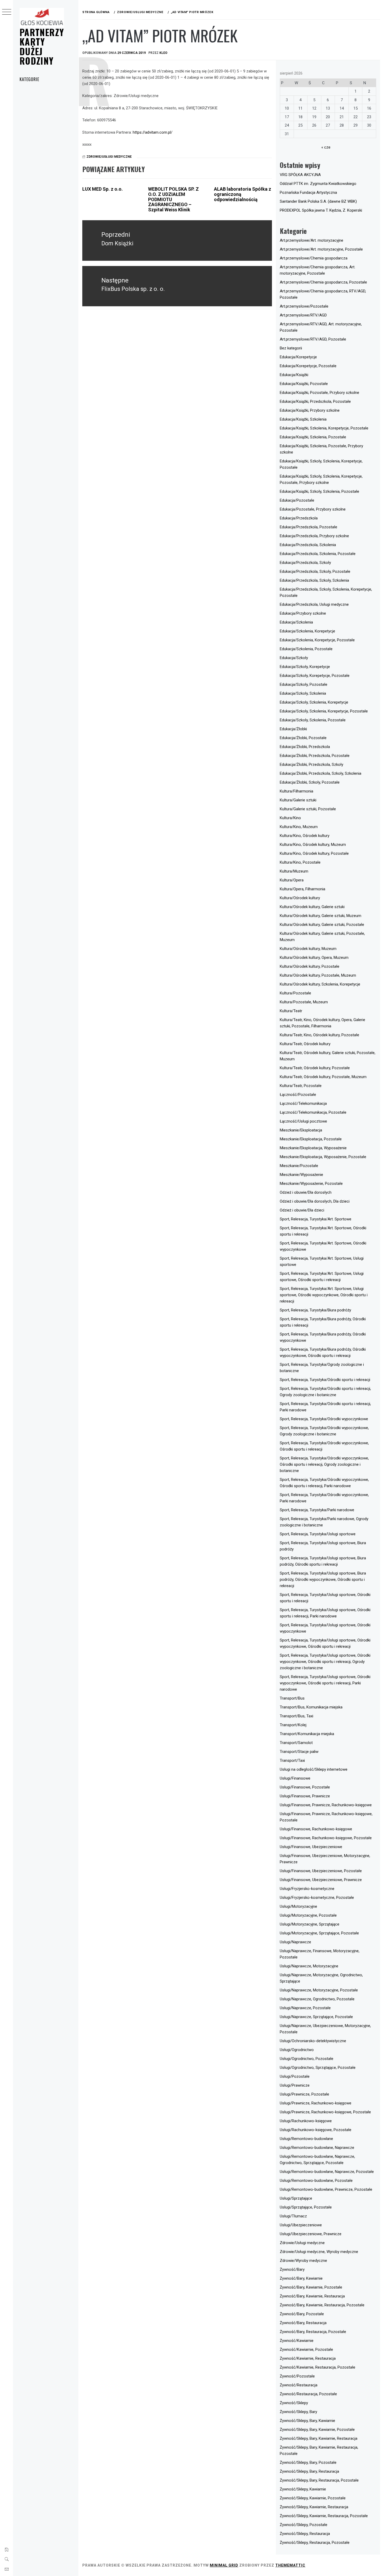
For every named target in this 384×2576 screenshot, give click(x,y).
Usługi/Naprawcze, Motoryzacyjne (309, 1966)
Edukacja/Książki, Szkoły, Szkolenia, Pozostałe (319, 491)
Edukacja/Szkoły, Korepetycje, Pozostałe (315, 676)
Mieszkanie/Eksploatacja (301, 1130)
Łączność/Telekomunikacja (303, 1103)
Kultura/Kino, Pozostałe (300, 862)
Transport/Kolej (293, 1725)
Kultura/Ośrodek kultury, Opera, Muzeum (314, 958)
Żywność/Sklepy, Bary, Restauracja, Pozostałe (319, 2480)
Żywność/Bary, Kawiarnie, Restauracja (312, 2296)
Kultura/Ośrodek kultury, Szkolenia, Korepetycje (320, 984)
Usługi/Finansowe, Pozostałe (305, 1787)
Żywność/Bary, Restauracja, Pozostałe (313, 2332)
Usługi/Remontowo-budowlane (306, 2139)
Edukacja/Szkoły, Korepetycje (305, 667)
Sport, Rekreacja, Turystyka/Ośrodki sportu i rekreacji (325, 1380)
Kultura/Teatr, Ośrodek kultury (305, 1044)
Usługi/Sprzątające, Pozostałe (306, 2207)
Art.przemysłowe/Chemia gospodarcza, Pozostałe (323, 282)
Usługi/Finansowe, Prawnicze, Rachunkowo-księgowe (326, 1805)
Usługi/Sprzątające (296, 2198)
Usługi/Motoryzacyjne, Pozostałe (308, 1915)
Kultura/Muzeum (294, 871)
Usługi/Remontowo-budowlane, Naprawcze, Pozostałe (327, 2172)
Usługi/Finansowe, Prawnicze (305, 1796)
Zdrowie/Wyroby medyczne (303, 2261)
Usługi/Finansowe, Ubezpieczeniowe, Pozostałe (321, 1871)
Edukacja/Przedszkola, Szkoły (305, 563)
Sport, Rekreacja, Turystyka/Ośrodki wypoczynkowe (324, 1419)
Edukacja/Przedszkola (299, 518)
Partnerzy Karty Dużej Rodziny (42, 46)
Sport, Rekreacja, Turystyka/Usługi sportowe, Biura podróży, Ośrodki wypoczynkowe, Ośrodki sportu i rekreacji (323, 1579)
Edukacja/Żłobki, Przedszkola (305, 747)
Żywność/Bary (292, 2269)
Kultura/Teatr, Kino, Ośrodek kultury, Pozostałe (319, 1035)
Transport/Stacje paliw (299, 1752)
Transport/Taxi (292, 1760)
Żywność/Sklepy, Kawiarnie (303, 2489)
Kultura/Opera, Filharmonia (302, 889)
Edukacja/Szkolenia (296, 622)
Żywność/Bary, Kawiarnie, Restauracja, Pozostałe (322, 2305)
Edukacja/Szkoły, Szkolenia (303, 693)
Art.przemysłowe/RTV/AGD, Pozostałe (313, 339)
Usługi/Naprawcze (295, 1942)
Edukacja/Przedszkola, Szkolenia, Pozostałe (318, 554)
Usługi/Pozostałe (295, 2076)
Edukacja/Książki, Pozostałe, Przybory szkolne (319, 393)
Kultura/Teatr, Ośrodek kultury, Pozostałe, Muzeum (323, 1077)
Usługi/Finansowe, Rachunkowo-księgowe (316, 1829)
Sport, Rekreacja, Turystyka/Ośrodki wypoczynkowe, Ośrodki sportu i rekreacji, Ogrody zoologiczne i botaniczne (324, 1464)
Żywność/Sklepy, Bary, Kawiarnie (307, 2421)
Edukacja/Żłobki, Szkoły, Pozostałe (310, 782)
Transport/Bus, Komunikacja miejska (311, 1707)
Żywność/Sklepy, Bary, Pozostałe (308, 2462)
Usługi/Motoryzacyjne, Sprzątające (310, 1924)
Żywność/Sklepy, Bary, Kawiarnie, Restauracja (319, 2438)
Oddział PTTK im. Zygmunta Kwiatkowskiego (318, 184)
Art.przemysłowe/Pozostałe (304, 306)
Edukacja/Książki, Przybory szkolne (310, 410)
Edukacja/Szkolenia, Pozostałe (306, 649)
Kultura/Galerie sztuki (298, 800)
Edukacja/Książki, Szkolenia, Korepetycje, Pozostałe (324, 428)
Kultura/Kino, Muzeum (299, 827)
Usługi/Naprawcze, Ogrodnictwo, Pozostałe (317, 1999)
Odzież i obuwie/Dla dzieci (302, 1210)
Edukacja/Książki (294, 375)
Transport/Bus (292, 1698)
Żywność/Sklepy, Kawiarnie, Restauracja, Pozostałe (324, 2516)
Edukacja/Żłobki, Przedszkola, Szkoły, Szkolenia (321, 773)
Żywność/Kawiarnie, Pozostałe (306, 2349)
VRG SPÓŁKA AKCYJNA (300, 175)
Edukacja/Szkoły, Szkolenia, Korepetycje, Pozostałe (324, 711)
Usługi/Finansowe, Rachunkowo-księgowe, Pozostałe (326, 1838)
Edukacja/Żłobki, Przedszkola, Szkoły (312, 765)
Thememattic (290, 2565)
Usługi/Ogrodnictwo (297, 2050)
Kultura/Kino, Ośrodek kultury (305, 836)
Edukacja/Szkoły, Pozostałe (304, 684)
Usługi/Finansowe (295, 1778)
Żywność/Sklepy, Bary (298, 2412)
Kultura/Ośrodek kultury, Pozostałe (310, 966)
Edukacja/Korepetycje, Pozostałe (308, 366)
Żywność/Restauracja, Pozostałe (308, 2394)
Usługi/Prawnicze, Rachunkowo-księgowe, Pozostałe (325, 2112)
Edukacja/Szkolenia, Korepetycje (307, 631)
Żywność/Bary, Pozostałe (302, 2314)
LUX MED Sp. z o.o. (103, 189)
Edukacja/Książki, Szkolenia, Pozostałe (313, 437)
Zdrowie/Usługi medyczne (109, 157)
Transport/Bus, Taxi (296, 1716)
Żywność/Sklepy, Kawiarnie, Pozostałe (313, 2498)
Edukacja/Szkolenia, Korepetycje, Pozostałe (317, 640)
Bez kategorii (291, 348)
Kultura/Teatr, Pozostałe (301, 1086)
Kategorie (29, 79)
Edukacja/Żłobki (293, 729)
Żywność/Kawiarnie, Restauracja (308, 2358)
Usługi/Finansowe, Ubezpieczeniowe (311, 1847)
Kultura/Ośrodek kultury (300, 898)
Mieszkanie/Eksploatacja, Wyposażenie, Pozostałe (323, 1157)
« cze (326, 147)
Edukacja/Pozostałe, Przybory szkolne (313, 509)
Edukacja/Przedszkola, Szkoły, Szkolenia (314, 580)
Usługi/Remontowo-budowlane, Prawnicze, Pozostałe (326, 2189)
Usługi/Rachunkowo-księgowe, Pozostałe (316, 2130)
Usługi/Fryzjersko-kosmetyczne (307, 1889)
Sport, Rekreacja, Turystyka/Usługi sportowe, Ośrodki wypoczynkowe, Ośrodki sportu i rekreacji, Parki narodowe (325, 1683)
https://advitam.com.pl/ (153, 132)
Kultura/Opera (292, 880)
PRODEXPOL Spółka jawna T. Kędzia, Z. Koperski (321, 210)
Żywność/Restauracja (299, 2385)
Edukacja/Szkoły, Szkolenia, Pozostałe (313, 720)
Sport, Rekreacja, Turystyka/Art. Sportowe (316, 1219)
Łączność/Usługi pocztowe (303, 1121)
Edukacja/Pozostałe (297, 500)
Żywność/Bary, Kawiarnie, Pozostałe (311, 2287)
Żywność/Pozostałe (297, 2376)
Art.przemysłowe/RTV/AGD (303, 315)
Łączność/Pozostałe (298, 1095)
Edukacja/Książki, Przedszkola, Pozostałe (315, 401)
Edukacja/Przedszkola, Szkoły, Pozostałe (315, 571)
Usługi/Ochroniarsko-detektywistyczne (313, 2041)
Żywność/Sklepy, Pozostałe (304, 2525)
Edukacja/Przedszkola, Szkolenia (308, 545)
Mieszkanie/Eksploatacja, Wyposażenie (313, 1148)
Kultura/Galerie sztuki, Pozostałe (308, 809)
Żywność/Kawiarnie (297, 2341)
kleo (163, 53)
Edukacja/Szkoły (294, 658)
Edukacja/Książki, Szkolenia (303, 419)
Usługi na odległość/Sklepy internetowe (314, 1769)
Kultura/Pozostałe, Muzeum (304, 1002)
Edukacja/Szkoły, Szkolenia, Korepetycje (314, 702)
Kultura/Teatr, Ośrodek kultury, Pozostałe (315, 1068)
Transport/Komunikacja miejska (307, 1734)
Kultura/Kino (290, 818)
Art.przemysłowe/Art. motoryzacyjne (312, 240)
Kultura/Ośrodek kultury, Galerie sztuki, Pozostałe (322, 925)
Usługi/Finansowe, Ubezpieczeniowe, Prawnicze (321, 1880)
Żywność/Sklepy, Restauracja (305, 2534)
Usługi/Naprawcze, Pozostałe (305, 2008)
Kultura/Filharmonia (296, 791)
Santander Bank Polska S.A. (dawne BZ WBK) (318, 201)
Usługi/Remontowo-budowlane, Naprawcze (317, 2148)
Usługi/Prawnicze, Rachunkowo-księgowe (316, 2103)
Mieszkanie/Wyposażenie (301, 1175)
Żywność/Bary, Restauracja (303, 2323)
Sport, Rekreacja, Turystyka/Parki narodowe (317, 1510)
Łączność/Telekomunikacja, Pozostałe (313, 1112)
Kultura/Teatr (291, 1011)
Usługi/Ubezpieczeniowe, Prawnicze (311, 2234)
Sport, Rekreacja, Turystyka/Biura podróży (315, 1310)
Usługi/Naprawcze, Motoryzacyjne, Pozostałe (319, 1990)
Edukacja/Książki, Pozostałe (304, 384)
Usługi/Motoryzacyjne (298, 1906)
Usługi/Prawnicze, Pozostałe (304, 2094)
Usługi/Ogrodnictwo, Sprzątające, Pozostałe (318, 2068)
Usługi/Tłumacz (293, 2216)
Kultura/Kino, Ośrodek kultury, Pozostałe (314, 853)
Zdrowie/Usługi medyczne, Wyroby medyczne (319, 2252)
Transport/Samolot (296, 1743)
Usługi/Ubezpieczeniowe (301, 2225)
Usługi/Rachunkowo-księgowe (306, 2121)
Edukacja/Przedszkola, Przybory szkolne (314, 536)
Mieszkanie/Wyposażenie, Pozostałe (311, 1184)
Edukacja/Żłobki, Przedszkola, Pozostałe (315, 756)
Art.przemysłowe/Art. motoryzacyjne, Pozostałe (321, 249)
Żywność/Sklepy (294, 2403)
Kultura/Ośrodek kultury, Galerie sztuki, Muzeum (321, 916)
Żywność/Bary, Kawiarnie (301, 2278)
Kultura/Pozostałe (295, 993)
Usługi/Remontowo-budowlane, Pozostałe (316, 2181)
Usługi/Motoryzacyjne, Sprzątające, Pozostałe (319, 1933)
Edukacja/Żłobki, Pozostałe (303, 738)
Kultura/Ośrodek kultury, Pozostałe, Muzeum (318, 975)
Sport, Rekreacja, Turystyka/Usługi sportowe (318, 1534)
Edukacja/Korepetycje (298, 357)
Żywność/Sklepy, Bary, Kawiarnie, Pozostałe (317, 2430)
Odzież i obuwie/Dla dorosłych (306, 1192)
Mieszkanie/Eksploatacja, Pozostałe (311, 1139)
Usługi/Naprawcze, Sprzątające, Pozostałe (316, 2017)
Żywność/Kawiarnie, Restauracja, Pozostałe (318, 2367)
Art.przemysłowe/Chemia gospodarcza (314, 258)
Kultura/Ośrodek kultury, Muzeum (308, 949)
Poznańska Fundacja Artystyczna (308, 193)
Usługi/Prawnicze (295, 2085)
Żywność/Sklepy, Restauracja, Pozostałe (315, 2543)
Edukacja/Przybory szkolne (303, 613)
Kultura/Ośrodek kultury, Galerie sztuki (312, 907)
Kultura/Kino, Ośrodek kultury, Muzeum (313, 845)
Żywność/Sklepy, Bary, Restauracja (309, 2471)
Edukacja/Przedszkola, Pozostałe (309, 527)
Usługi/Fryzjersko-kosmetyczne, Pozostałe (317, 1898)
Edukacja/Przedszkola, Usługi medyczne (314, 604)
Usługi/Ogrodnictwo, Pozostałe (307, 2059)
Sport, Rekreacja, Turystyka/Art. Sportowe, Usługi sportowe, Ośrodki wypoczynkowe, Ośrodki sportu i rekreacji (324, 1295)
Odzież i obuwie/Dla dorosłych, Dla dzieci (315, 1201)
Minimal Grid (224, 2565)
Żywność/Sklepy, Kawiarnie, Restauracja (314, 2507)
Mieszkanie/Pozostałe (299, 1166)
